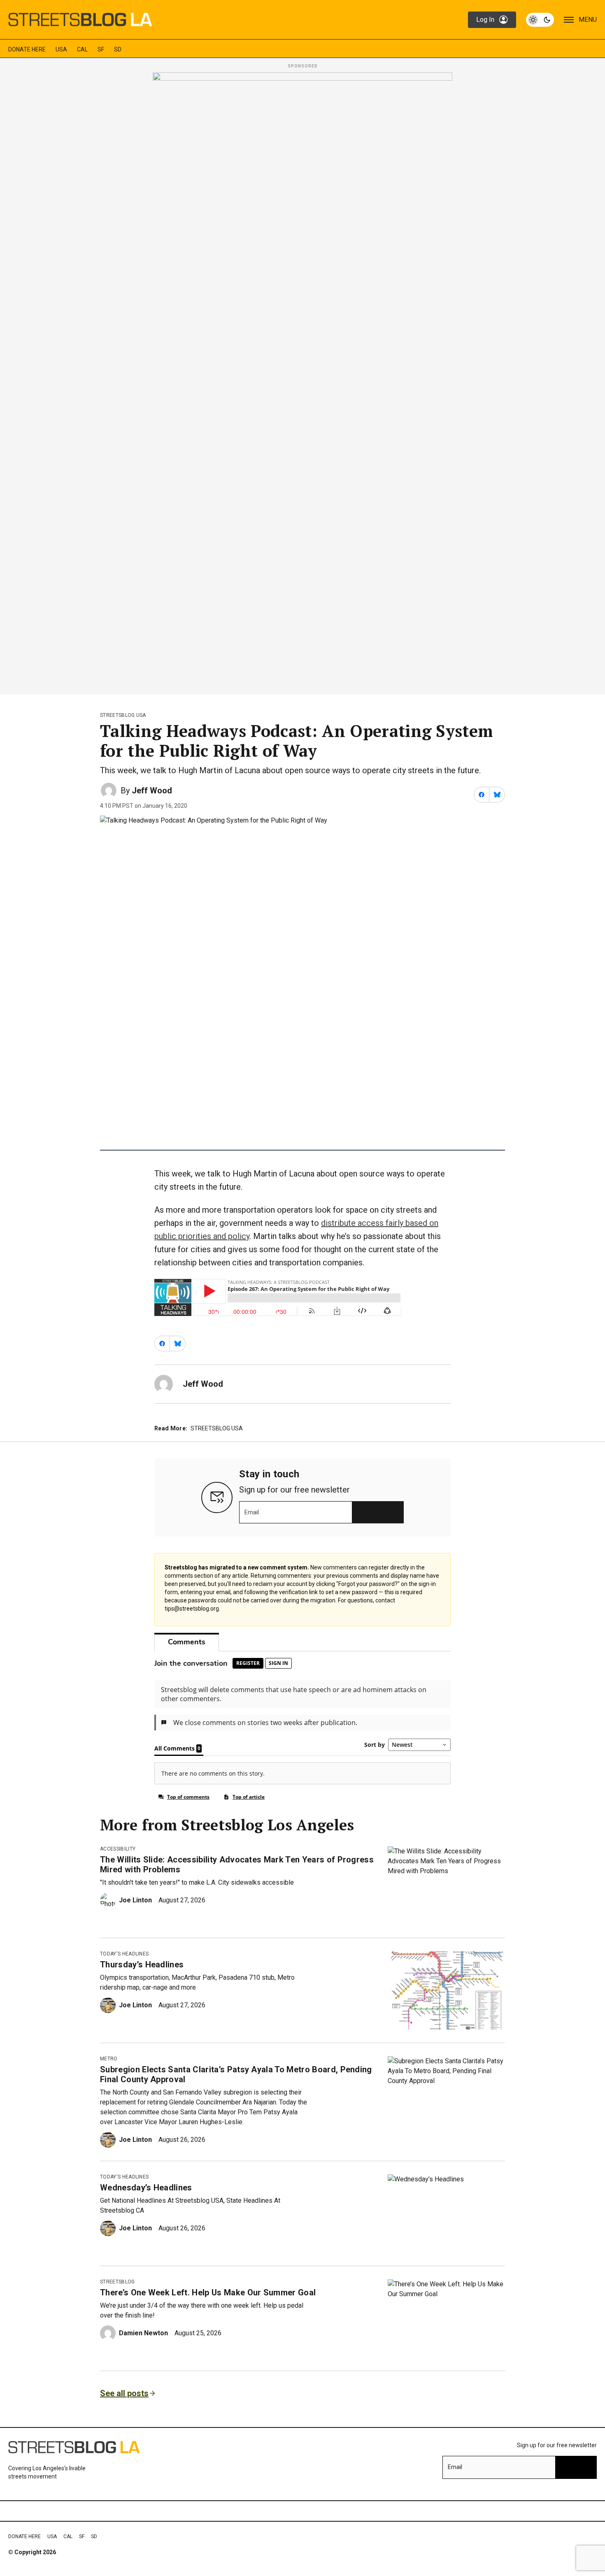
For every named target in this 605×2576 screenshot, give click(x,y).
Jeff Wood (152, 790)
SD (118, 49)
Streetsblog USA (123, 715)
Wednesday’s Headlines (146, 2188)
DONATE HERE (27, 49)
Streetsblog (118, 2282)
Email (252, 1512)
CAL (82, 49)
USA (61, 49)
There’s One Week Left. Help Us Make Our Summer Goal (208, 2292)
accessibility (118, 1849)
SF (101, 49)
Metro (109, 2059)
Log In (485, 20)
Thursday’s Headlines (142, 1965)
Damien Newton (143, 2333)
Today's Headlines (124, 1954)
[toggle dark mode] (540, 20)
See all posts (124, 2393)
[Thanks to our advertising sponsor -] (302, 381)
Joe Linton (135, 1900)
